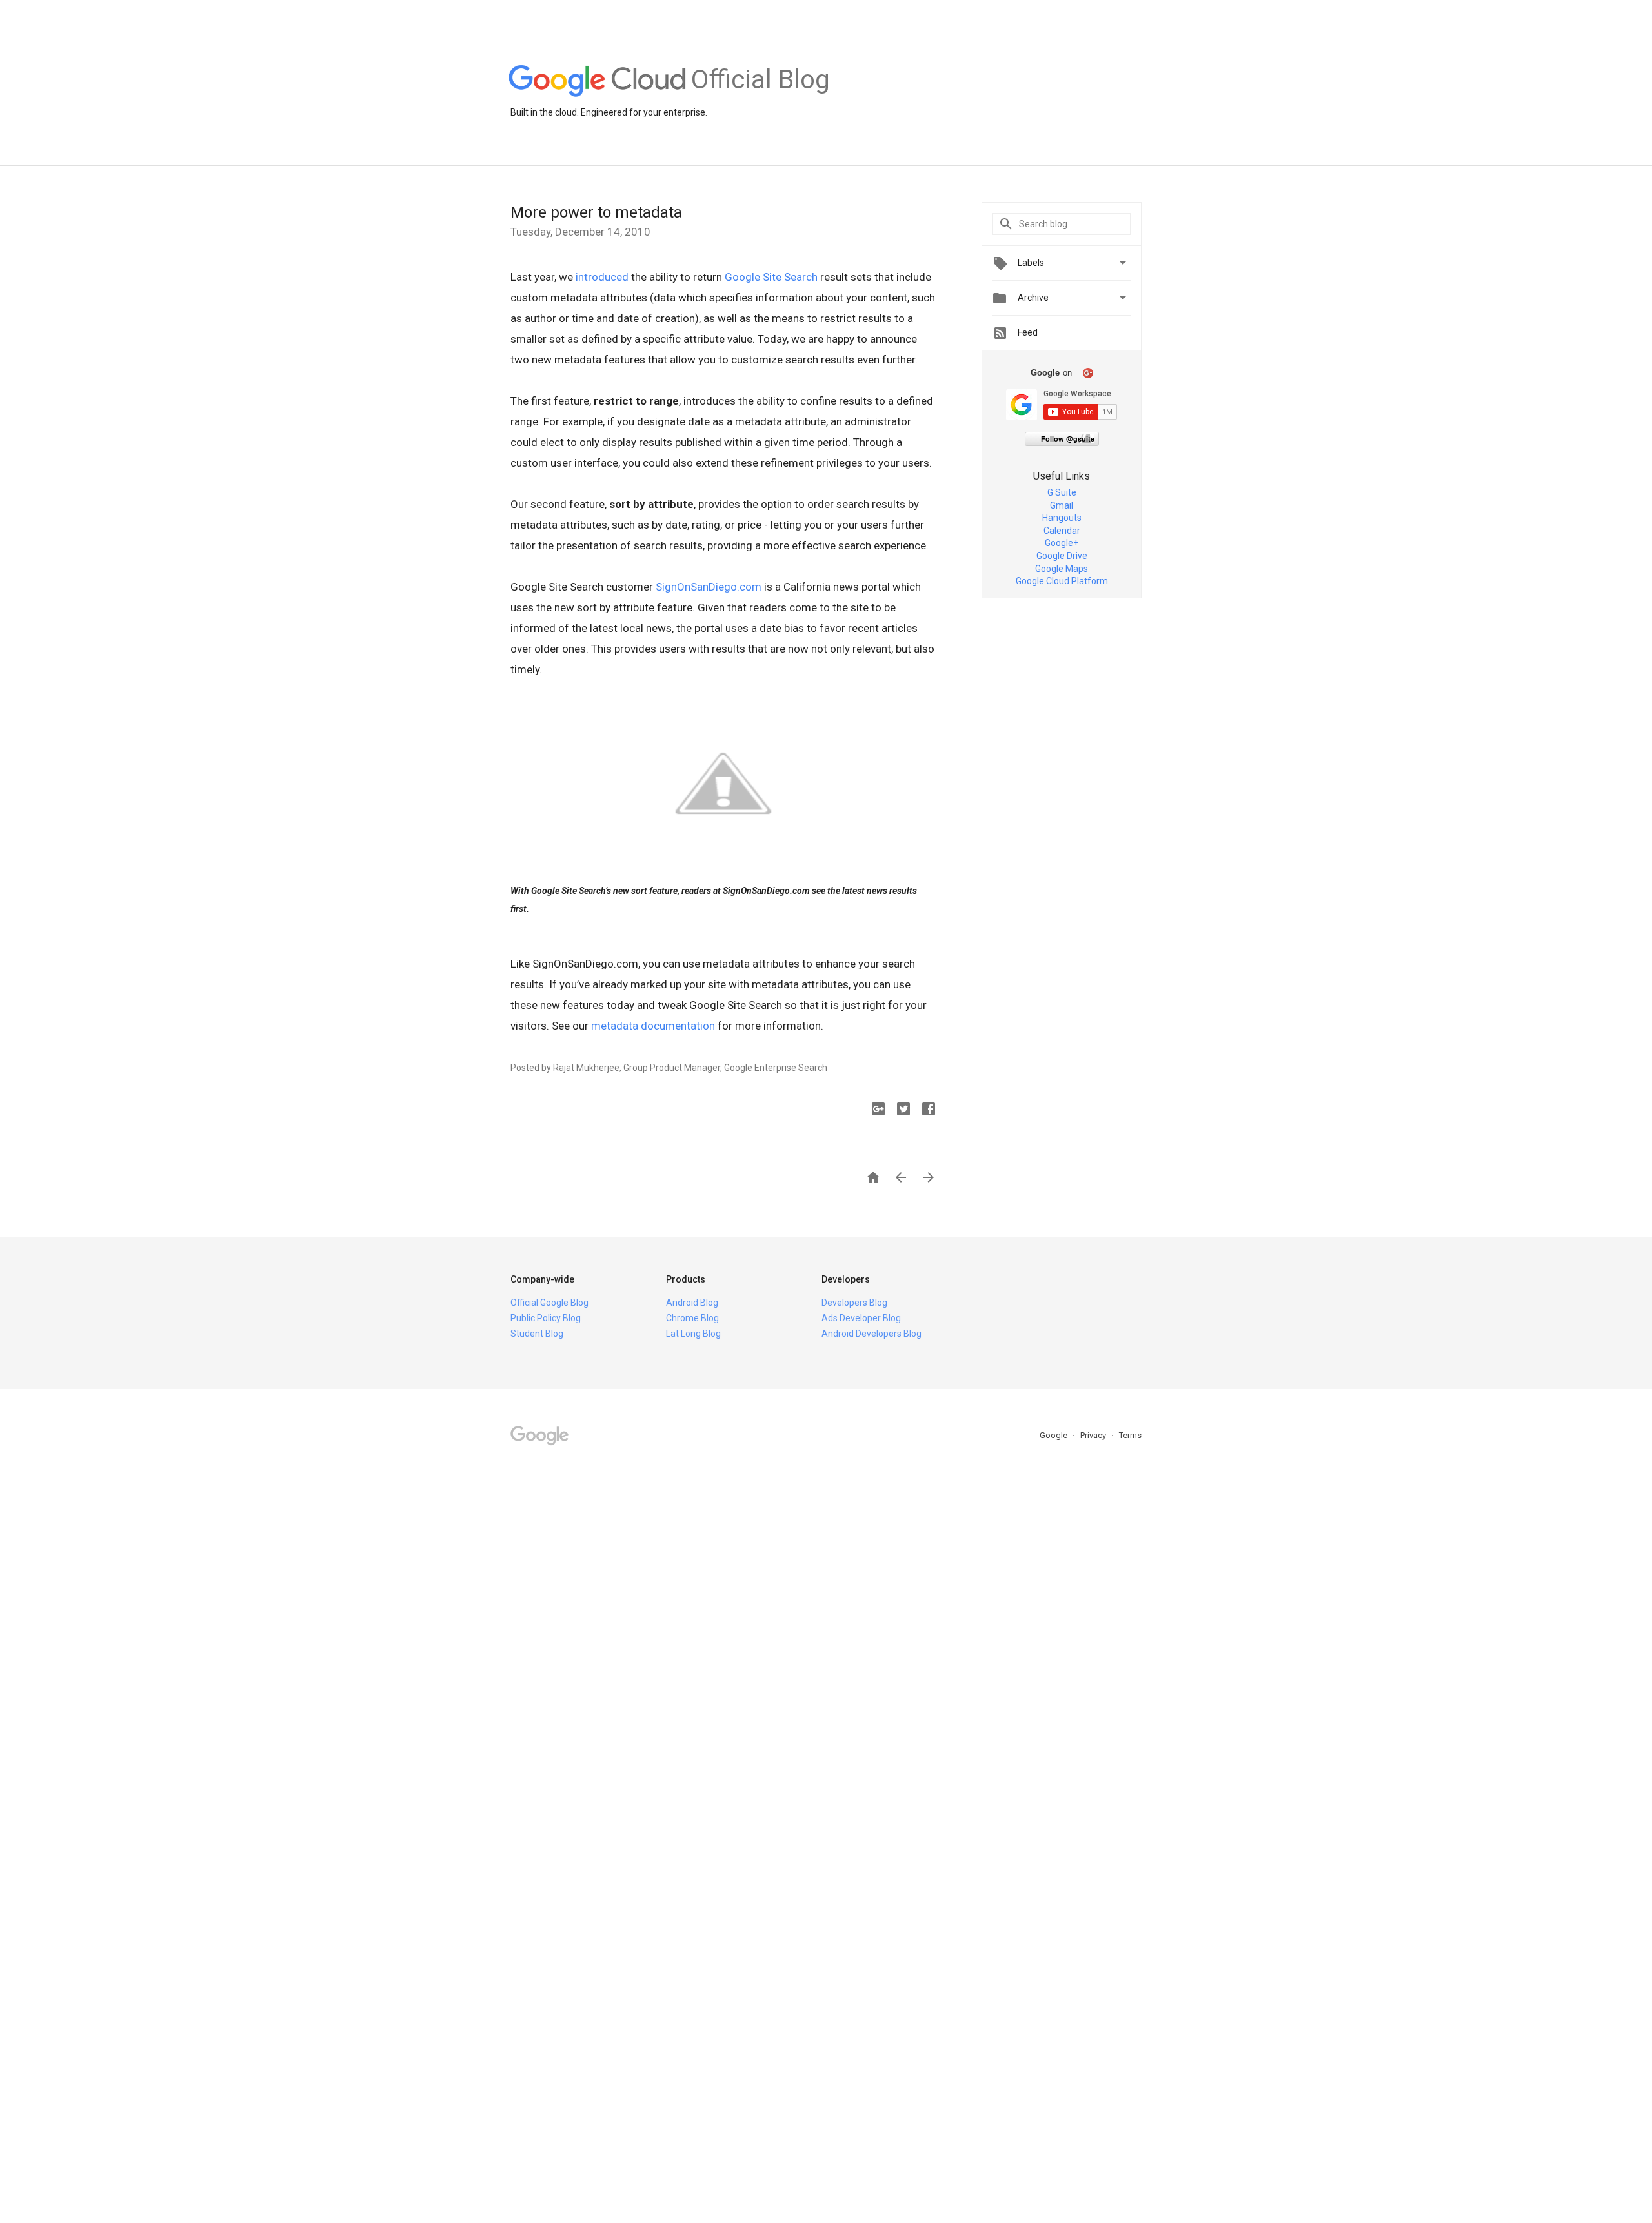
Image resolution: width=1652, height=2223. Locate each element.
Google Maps (1062, 569)
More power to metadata (596, 212)
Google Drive (1062, 556)
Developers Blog (854, 1303)
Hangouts (1062, 518)
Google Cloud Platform (1062, 581)
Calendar (1062, 531)
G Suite (1062, 492)
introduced (602, 277)
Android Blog (692, 1303)
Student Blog (537, 1334)
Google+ (1062, 543)
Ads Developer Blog (861, 1318)
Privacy (1094, 1435)
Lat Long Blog (693, 1334)
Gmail (1062, 505)
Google (1054, 1435)
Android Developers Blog (871, 1334)
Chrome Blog (692, 1318)
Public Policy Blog (546, 1318)
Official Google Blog (549, 1303)
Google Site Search (771, 277)
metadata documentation (653, 1026)
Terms (1130, 1435)
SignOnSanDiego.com (709, 587)
